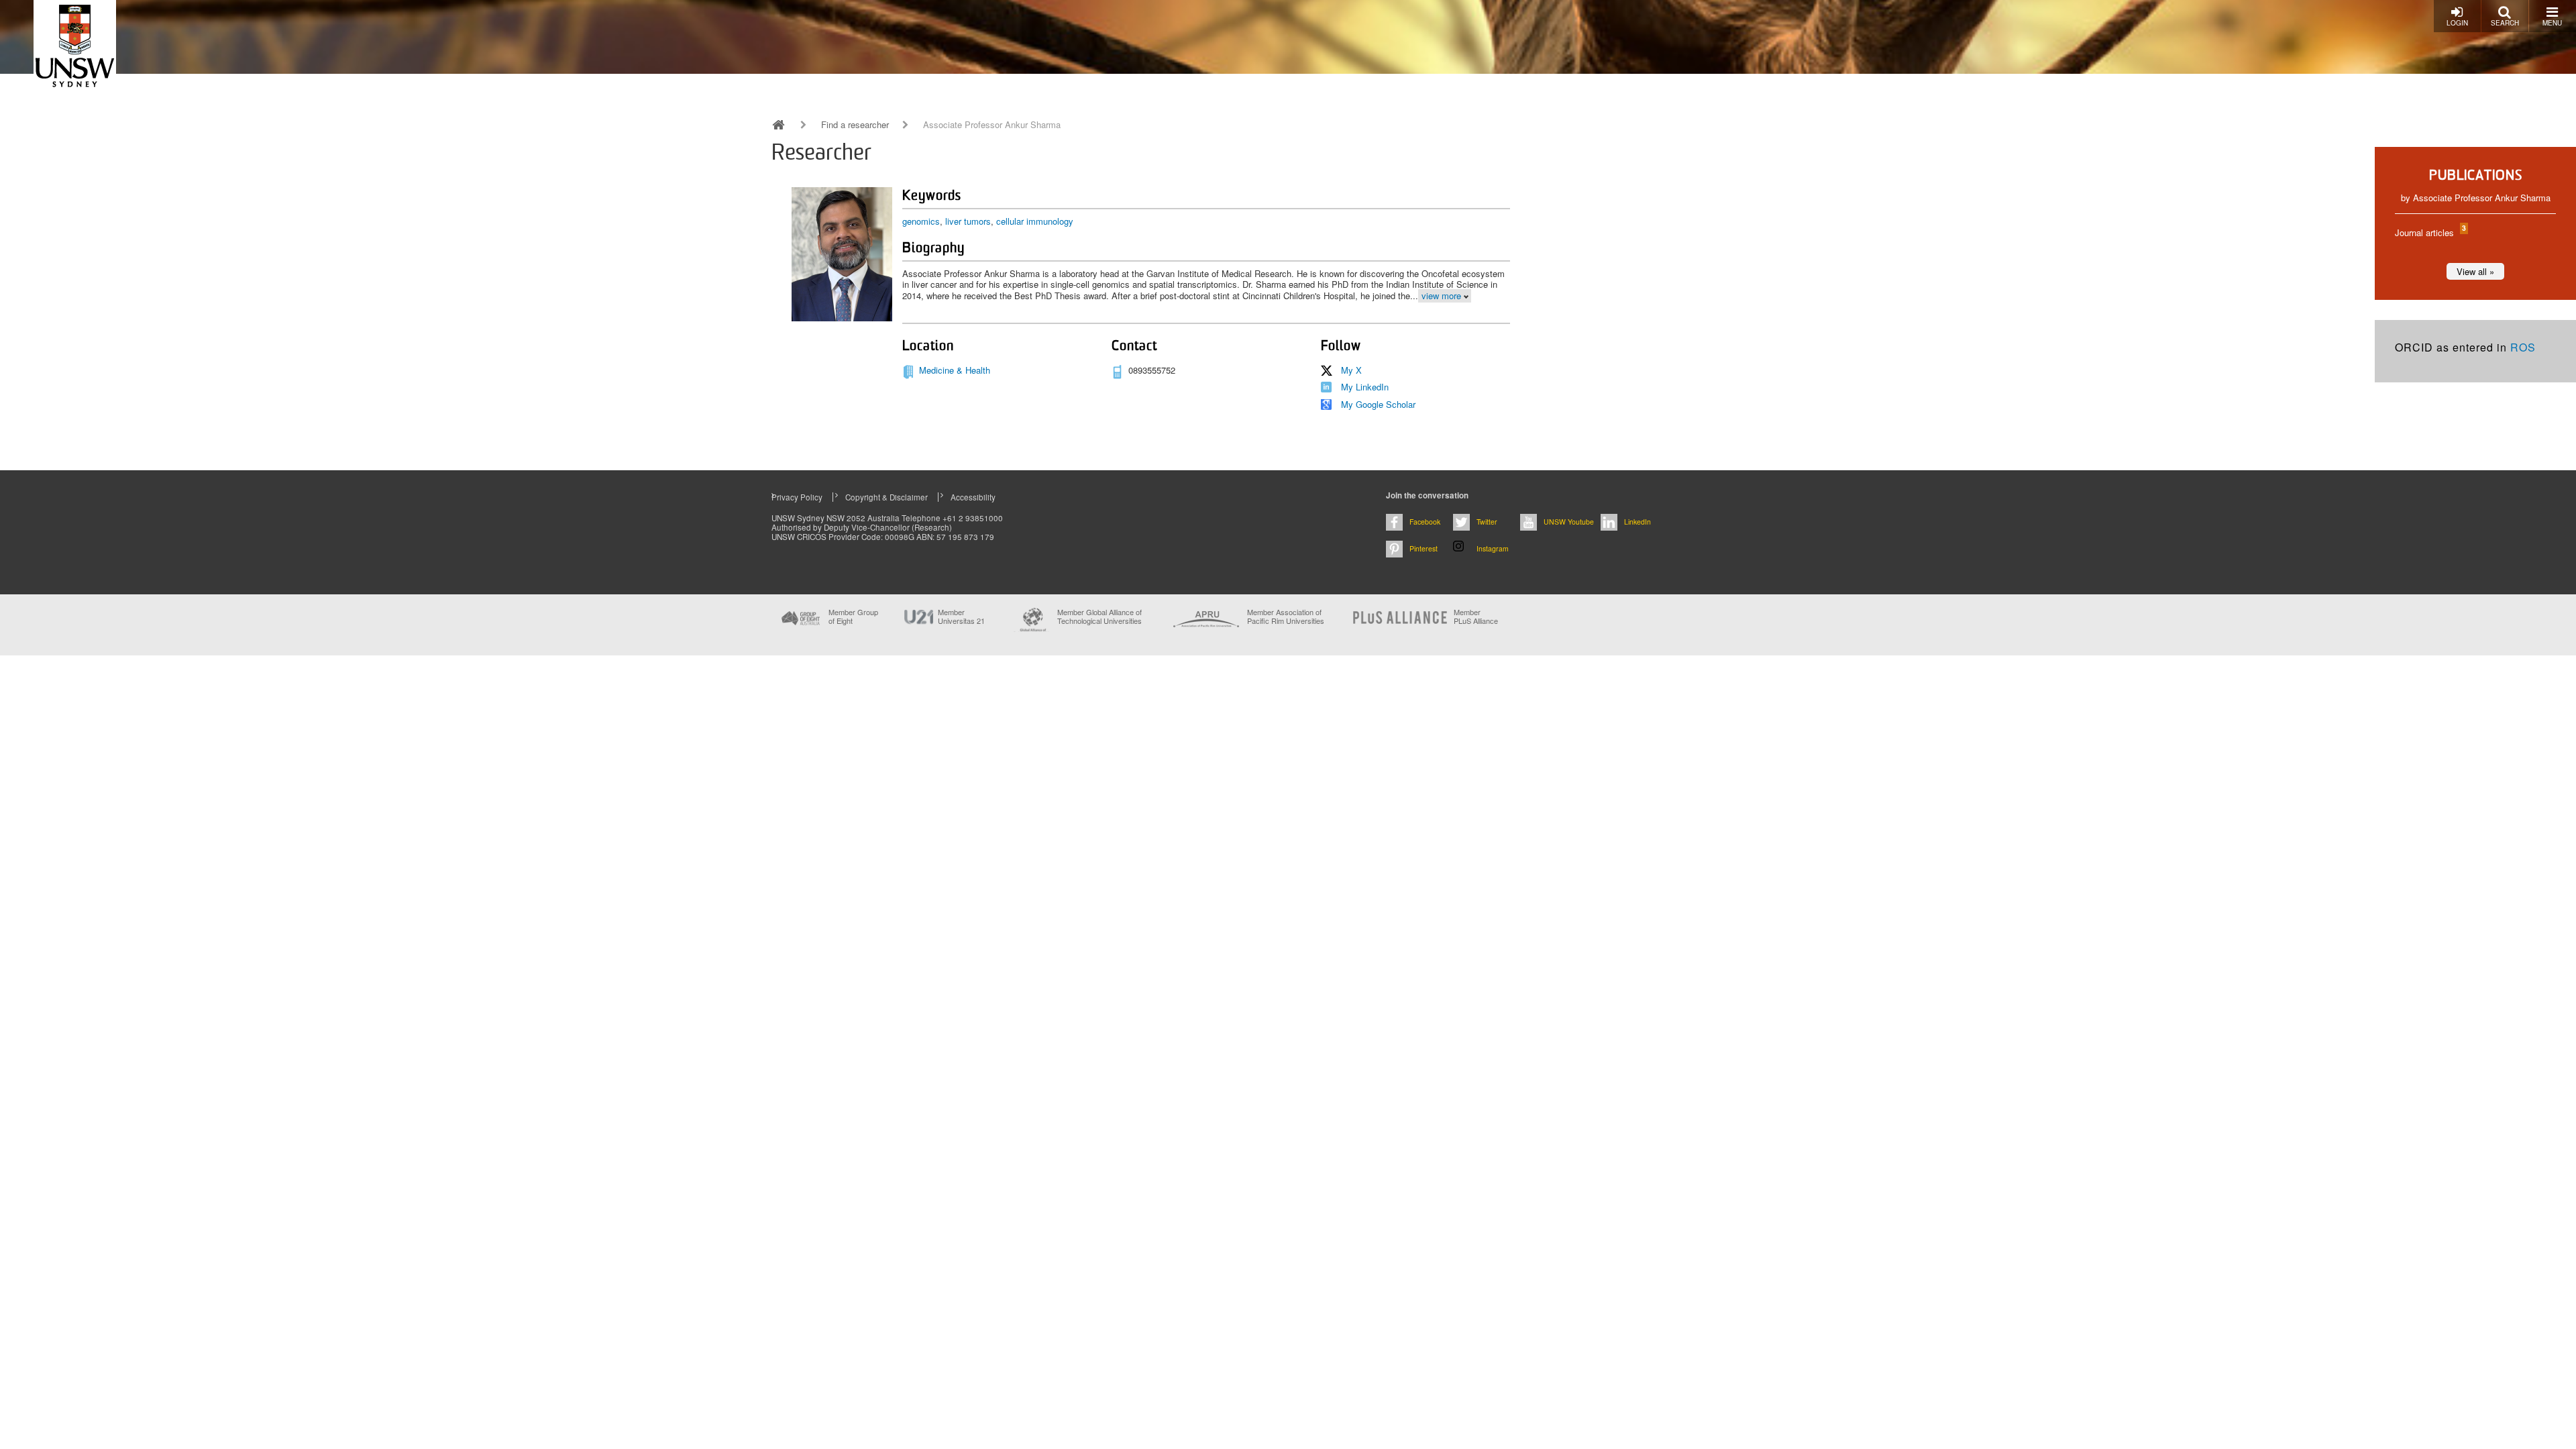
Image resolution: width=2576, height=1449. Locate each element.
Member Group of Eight (853, 616)
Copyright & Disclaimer (887, 497)
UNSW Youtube (1569, 522)
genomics (921, 221)
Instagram (1493, 548)
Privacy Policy (797, 497)
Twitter (1487, 522)
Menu (2552, 23)
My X (1351, 370)
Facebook (1425, 522)
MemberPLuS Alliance (1476, 616)
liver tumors (968, 221)
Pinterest (1424, 548)
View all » (2475, 271)
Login (2457, 23)
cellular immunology (1035, 221)
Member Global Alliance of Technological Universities (1099, 617)
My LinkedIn (1365, 387)
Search (2505, 23)
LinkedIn (1638, 522)
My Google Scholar (1378, 404)
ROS (2523, 347)
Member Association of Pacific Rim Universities (1286, 617)
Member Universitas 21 (961, 616)
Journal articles (2430, 232)
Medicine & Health (955, 370)
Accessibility (973, 497)
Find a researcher (855, 125)
